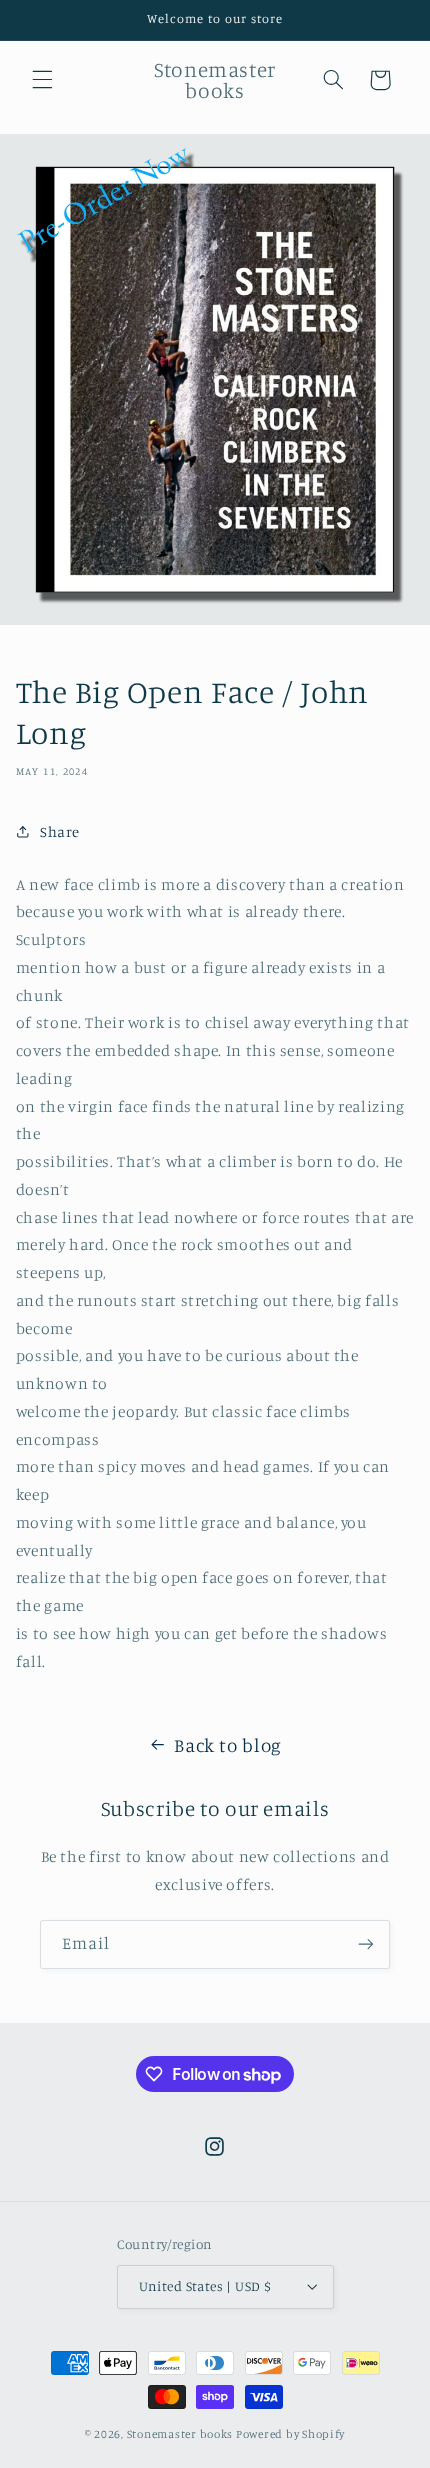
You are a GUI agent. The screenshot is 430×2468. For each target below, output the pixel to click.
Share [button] (60, 831)
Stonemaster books (180, 2434)
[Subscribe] (366, 1944)
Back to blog (228, 1744)
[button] (42, 80)
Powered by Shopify (290, 2434)
